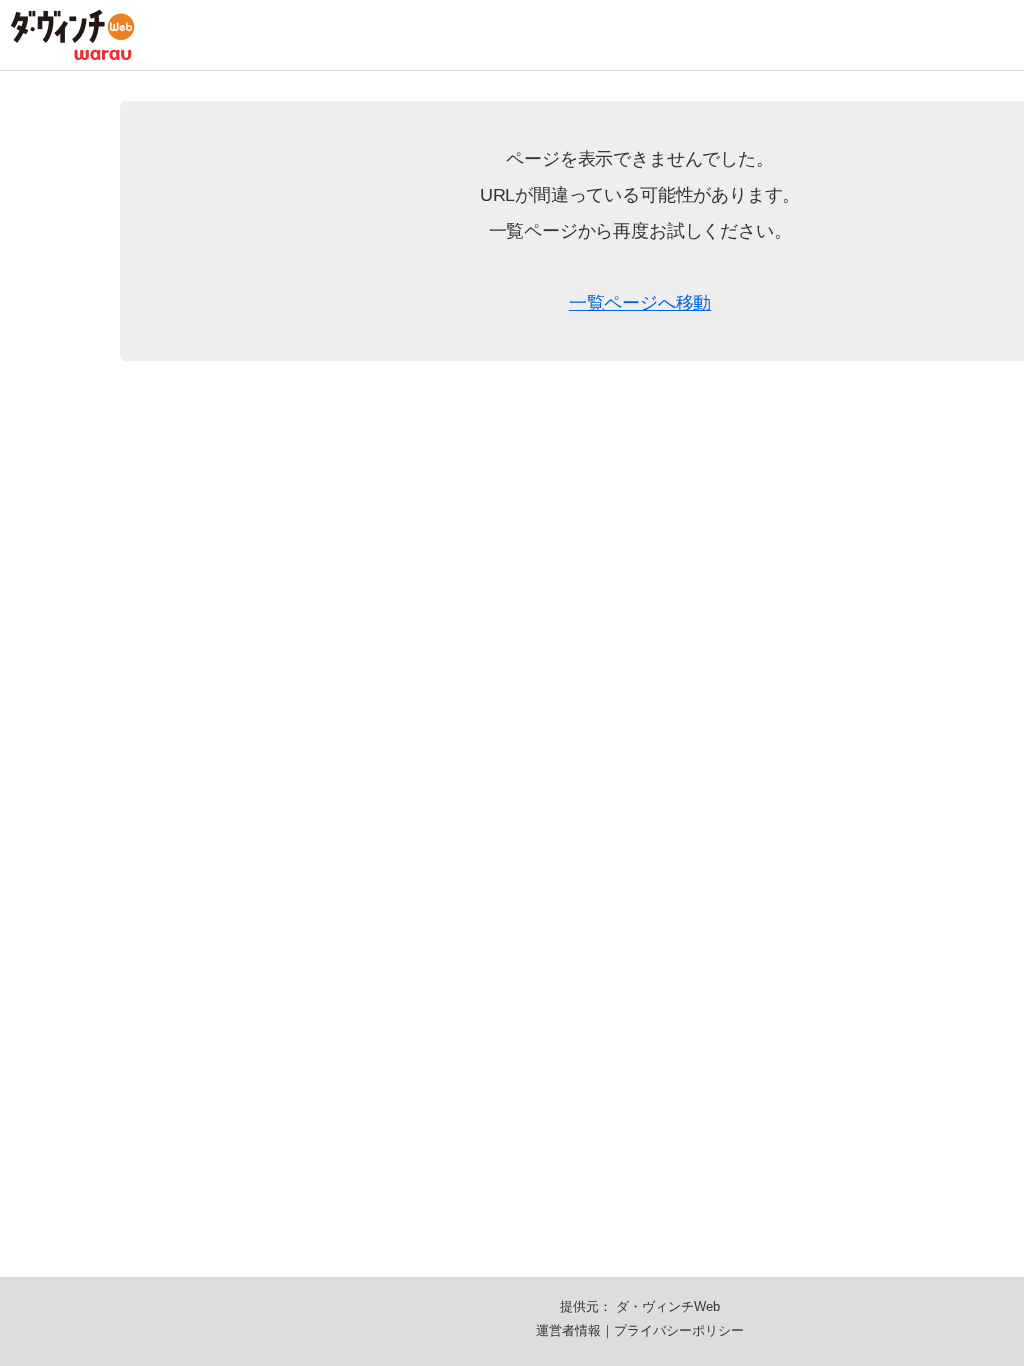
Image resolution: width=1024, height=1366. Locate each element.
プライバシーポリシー (679, 1330)
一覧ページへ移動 (640, 303)
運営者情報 (568, 1330)
